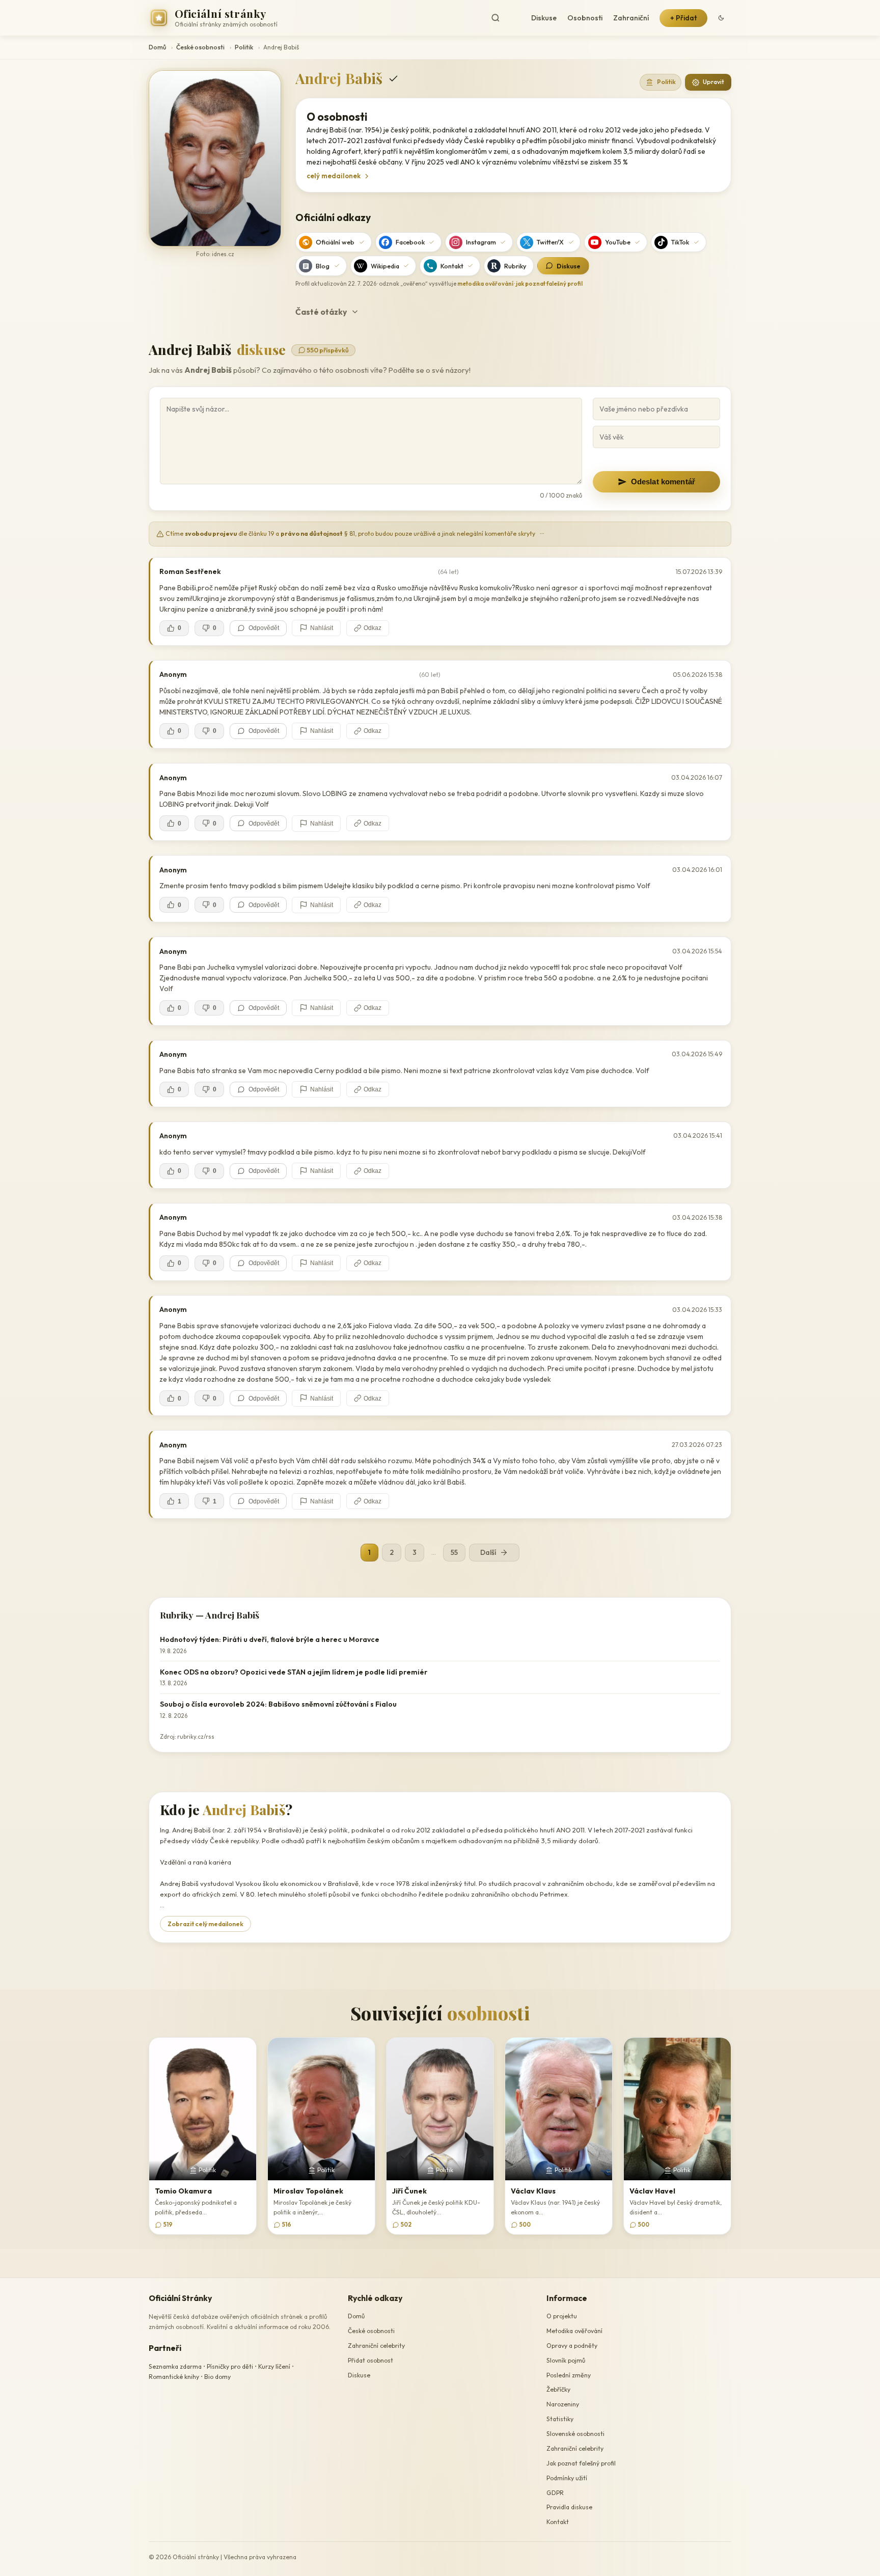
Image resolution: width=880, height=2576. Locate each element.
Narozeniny (563, 2404)
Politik (244, 47)
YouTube (618, 242)
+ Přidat (683, 18)
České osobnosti (200, 47)
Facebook (410, 242)
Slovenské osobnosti (575, 2434)
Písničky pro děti (230, 2366)
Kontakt (452, 266)
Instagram (481, 242)
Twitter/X (550, 242)
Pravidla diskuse (569, 2507)
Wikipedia (385, 266)
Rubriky (515, 266)
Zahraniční (631, 18)
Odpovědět (264, 628)
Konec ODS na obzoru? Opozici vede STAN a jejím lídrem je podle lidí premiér (294, 1672)
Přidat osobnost (370, 2360)
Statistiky (560, 2419)
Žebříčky (558, 2389)
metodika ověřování (485, 284)
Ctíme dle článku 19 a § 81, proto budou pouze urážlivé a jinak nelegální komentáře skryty (354, 533)
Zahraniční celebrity (376, 2346)
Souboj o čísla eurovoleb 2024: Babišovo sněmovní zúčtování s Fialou (278, 1704)
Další (488, 1552)
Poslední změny (569, 2375)
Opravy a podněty (572, 2346)
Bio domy (217, 2377)
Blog (323, 266)
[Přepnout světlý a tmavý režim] (721, 18)
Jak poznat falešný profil (581, 2463)
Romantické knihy (174, 2377)
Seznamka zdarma (175, 2366)
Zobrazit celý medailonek (205, 1924)
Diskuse (544, 18)
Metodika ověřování (574, 2331)
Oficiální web (335, 242)
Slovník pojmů (566, 2360)
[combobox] (504, 18)
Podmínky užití (567, 2478)
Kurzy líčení (274, 2366)
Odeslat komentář (663, 482)
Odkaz (373, 628)
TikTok (680, 242)
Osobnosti (585, 18)
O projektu (562, 2316)
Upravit (713, 82)
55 (454, 1552)
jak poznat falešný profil (549, 284)
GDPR (555, 2493)
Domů (157, 47)
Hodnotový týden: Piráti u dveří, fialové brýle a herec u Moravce (270, 1639)
